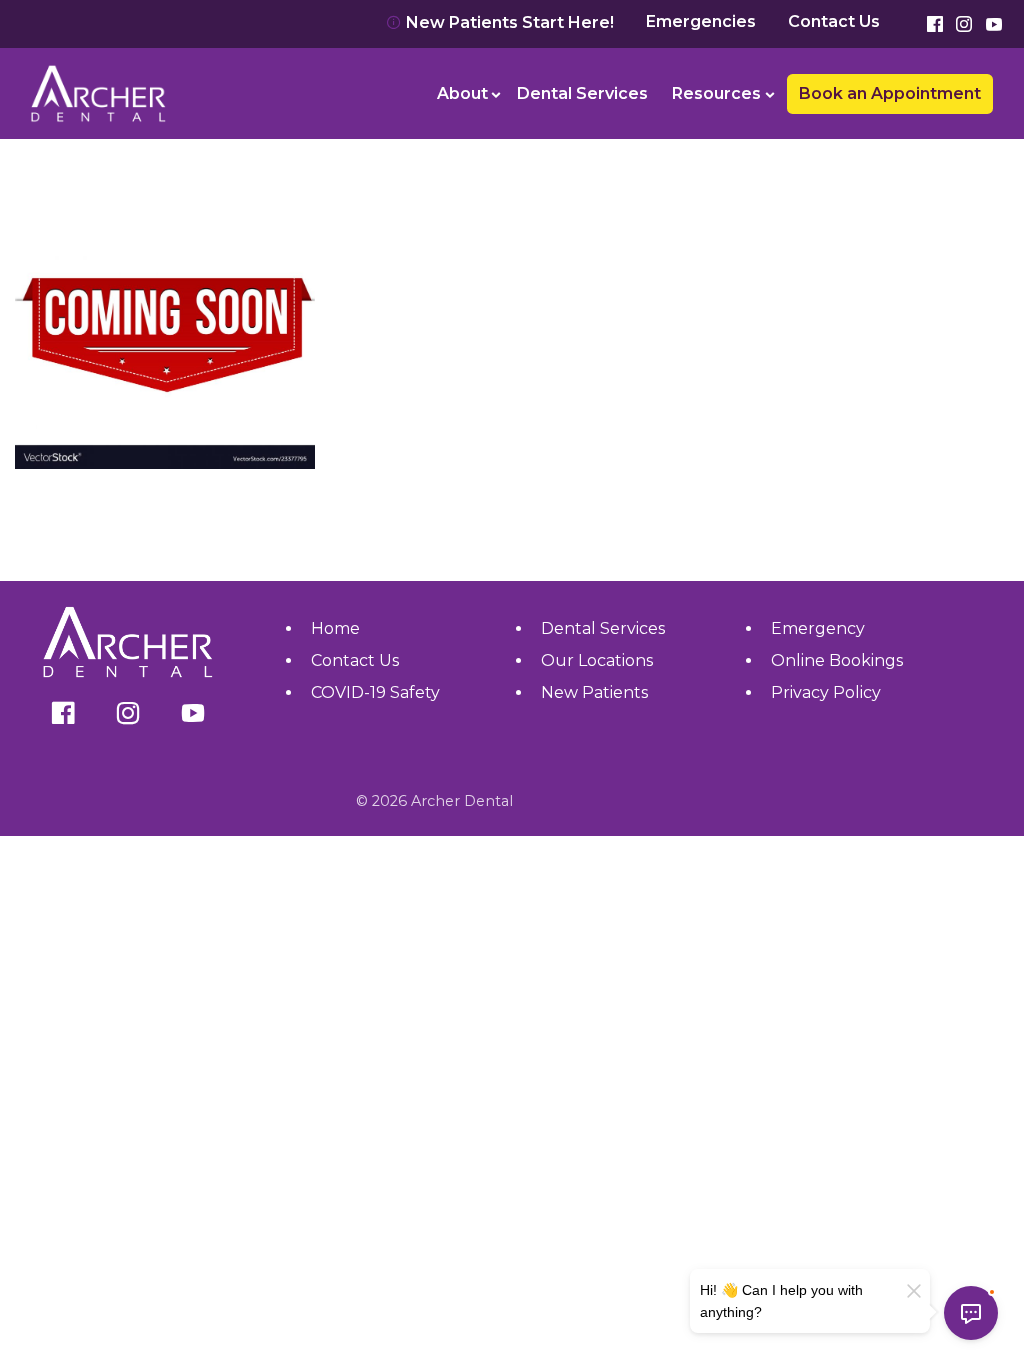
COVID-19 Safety (375, 692)
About (462, 93)
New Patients (594, 692)
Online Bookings (837, 660)
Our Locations (597, 660)
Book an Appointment (115, 39)
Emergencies (701, 22)
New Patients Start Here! (508, 22)
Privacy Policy (826, 692)
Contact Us (834, 22)
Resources (716, 93)
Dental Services (582, 93)
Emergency (818, 628)
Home (335, 628)
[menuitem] (465, 94)
